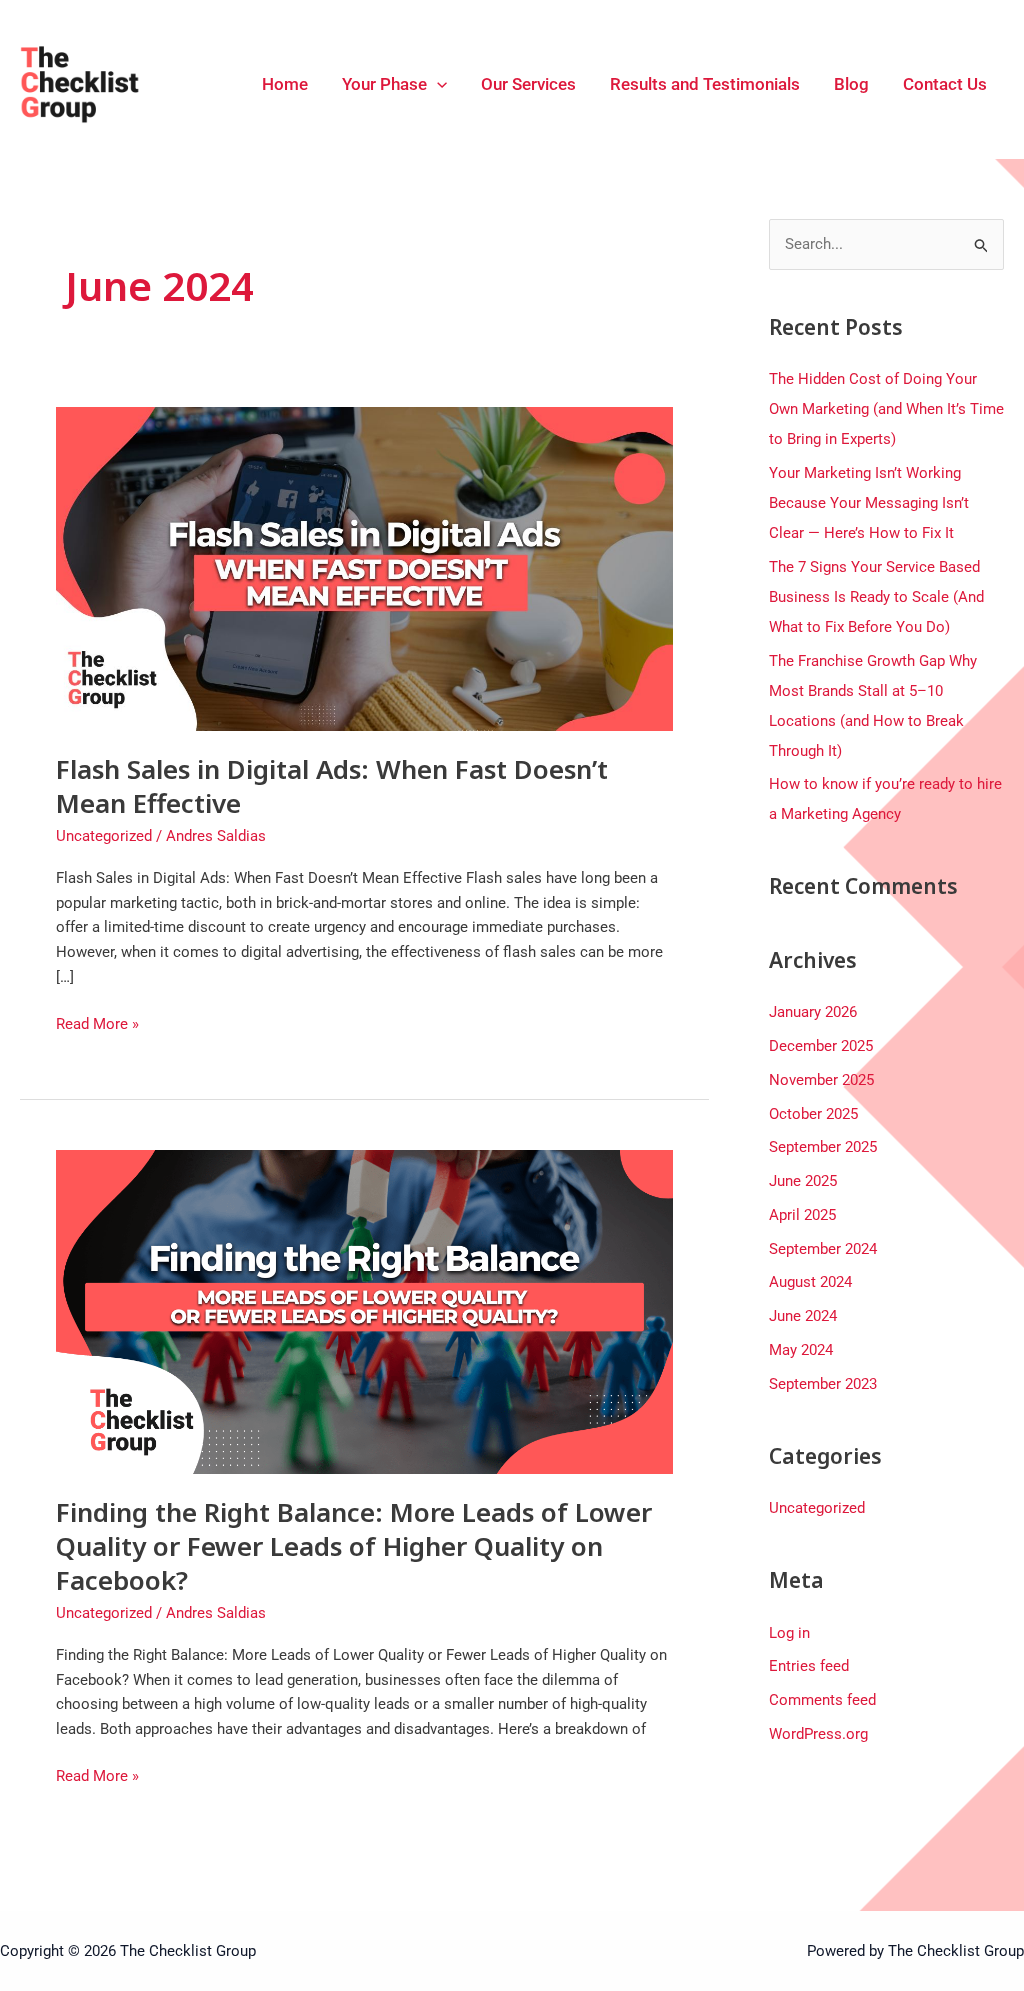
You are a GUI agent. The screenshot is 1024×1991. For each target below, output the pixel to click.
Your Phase (384, 84)
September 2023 (823, 1384)
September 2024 (823, 1249)
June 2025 (803, 1181)
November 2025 (821, 1080)
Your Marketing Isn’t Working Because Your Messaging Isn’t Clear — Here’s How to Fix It (869, 503)
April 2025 (802, 1215)
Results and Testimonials (705, 84)
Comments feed (822, 1700)
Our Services (528, 84)
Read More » (97, 1022)
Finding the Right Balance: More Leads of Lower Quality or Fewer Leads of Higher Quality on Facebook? (354, 1546)
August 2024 (810, 1282)
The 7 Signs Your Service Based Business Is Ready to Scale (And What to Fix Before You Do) (876, 597)
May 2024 (801, 1350)
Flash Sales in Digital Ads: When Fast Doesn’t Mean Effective (332, 786)
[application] (437, 84)
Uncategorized (104, 836)
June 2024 (803, 1316)
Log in (789, 1633)
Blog (851, 84)
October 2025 (813, 1114)
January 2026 (813, 1012)
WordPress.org (818, 1734)
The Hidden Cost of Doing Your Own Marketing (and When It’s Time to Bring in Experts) (886, 409)
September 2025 (823, 1147)
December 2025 (821, 1046)
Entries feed (809, 1666)
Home (285, 84)
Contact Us (945, 84)
